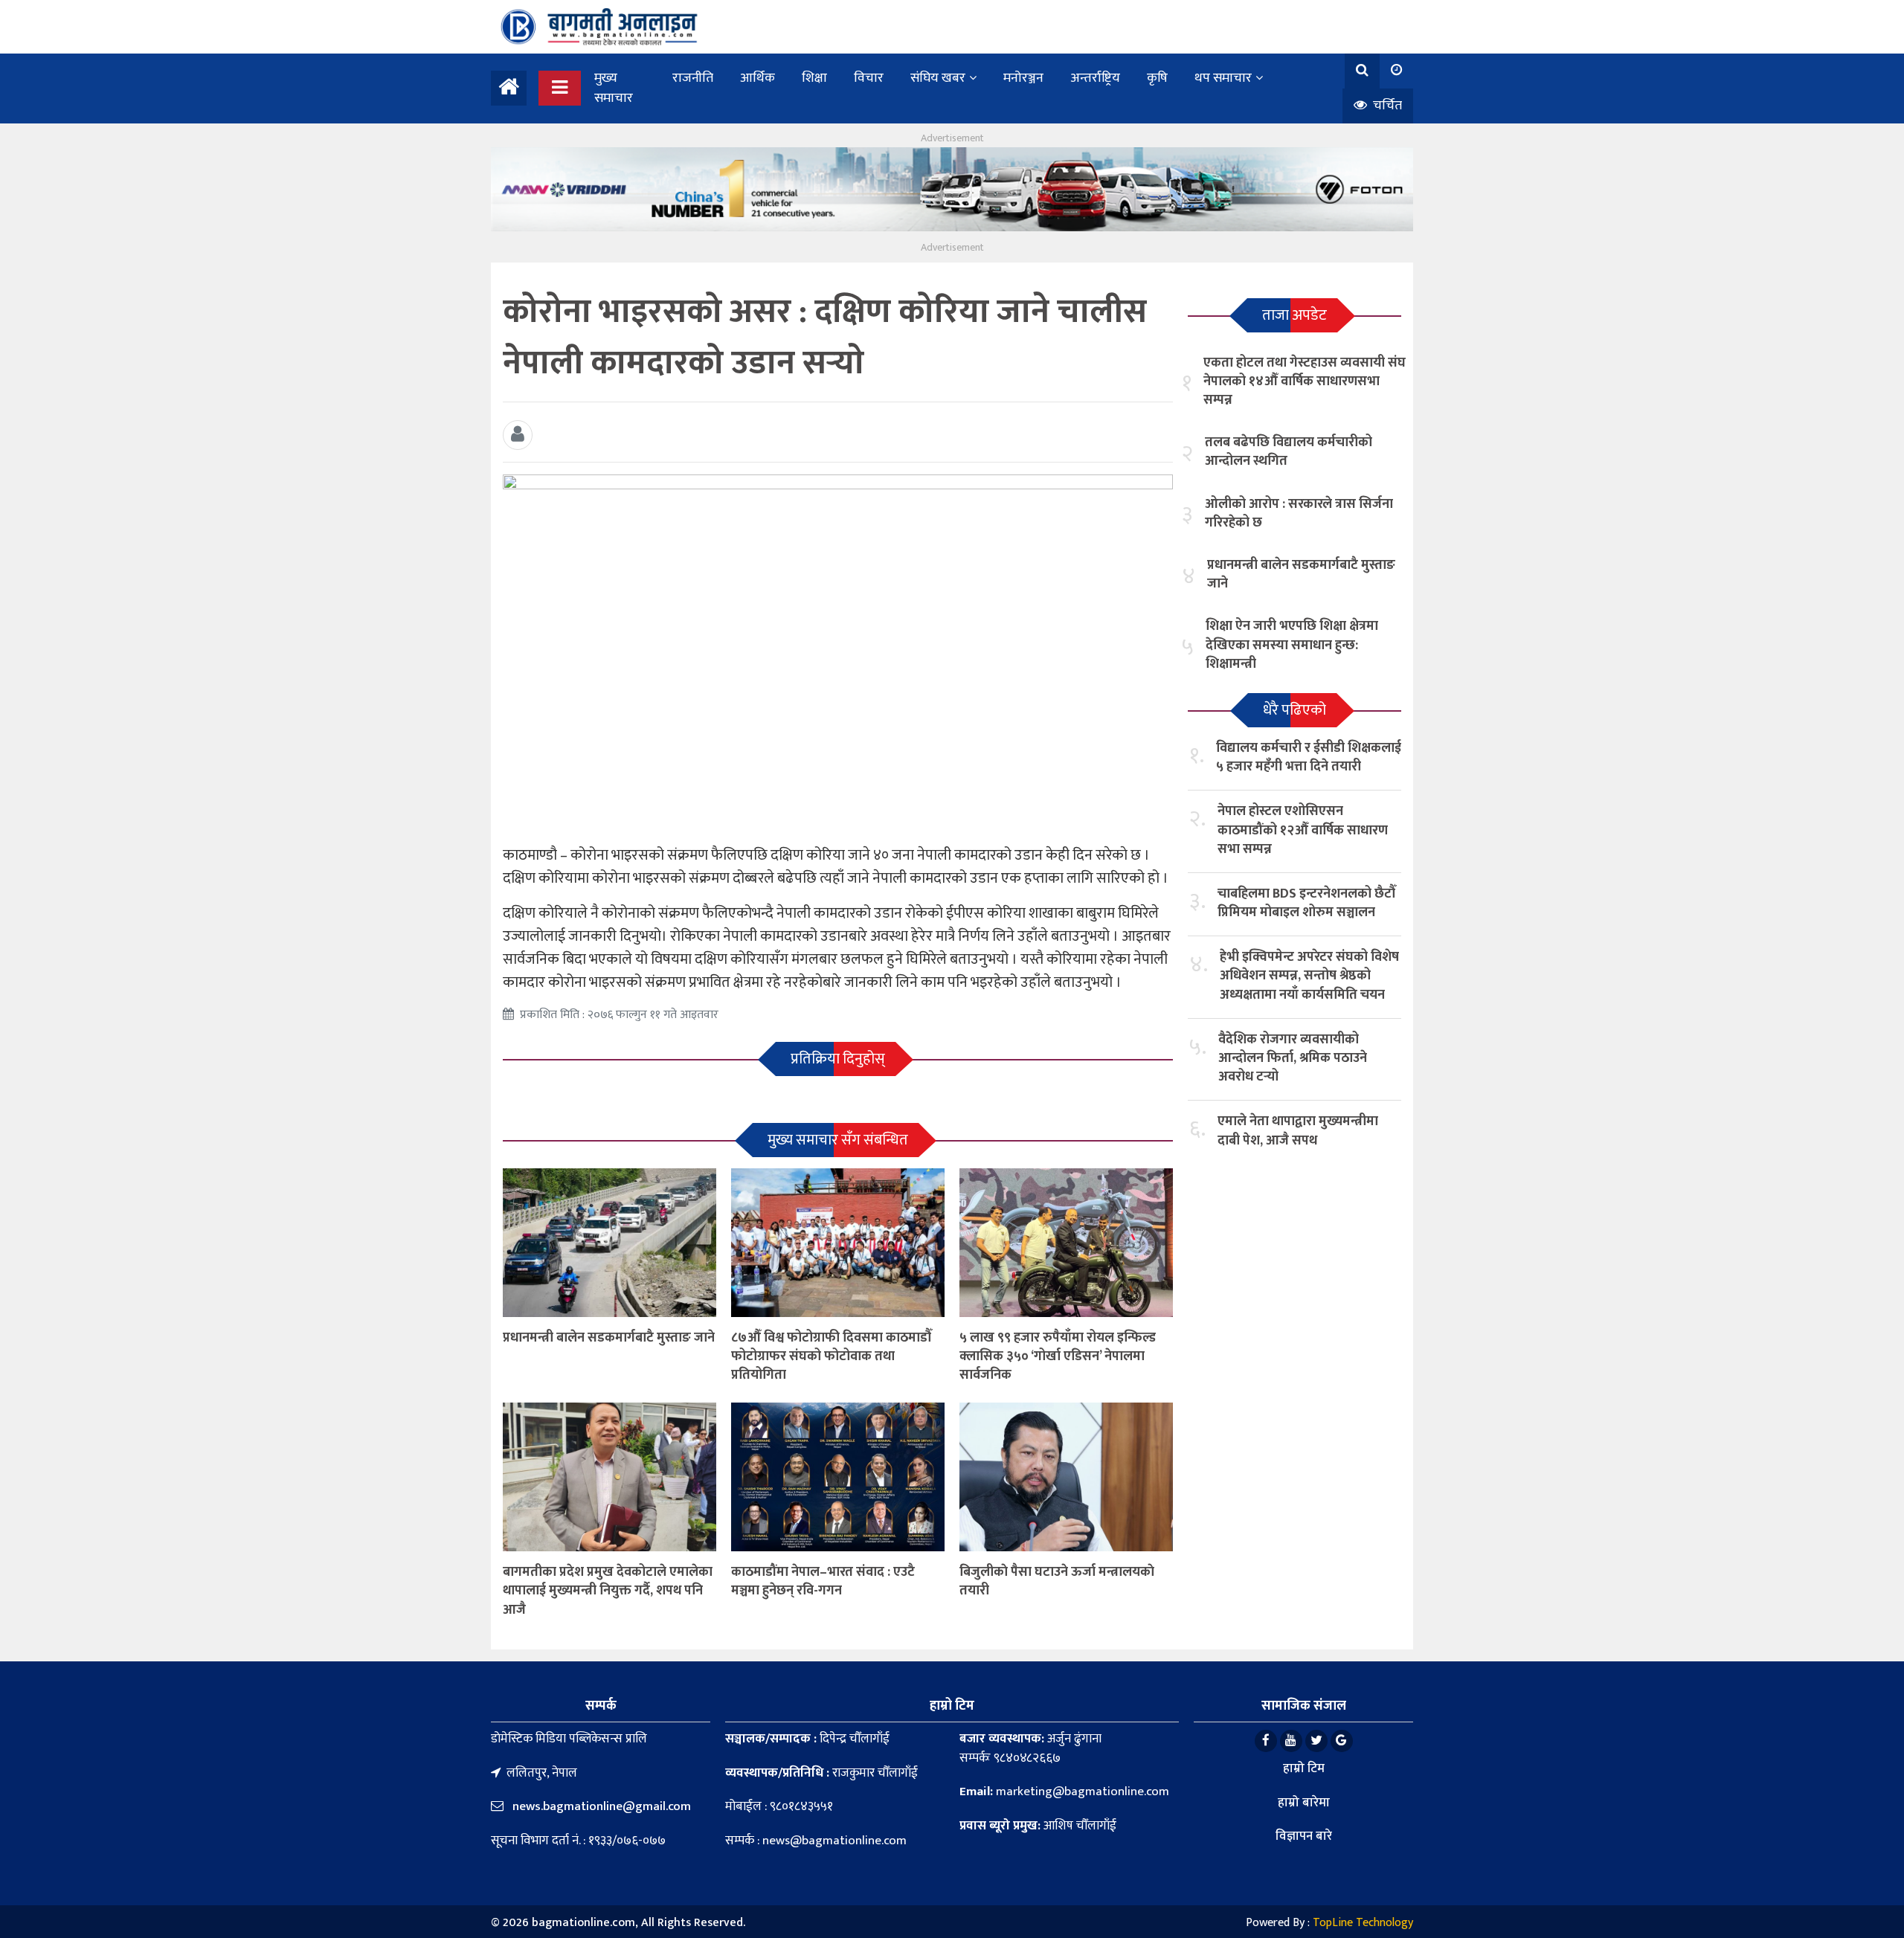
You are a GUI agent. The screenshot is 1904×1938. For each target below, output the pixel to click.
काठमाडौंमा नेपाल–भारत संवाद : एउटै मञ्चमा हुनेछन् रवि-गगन (823, 1581)
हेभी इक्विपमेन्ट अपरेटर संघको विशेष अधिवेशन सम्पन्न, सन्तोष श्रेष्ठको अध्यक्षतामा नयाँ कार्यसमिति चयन (1309, 976)
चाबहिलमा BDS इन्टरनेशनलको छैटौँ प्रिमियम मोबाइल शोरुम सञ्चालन (1307, 903)
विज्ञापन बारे (1304, 1836)
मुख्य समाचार (614, 88)
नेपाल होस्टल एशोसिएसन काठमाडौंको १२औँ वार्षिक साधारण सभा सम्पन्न (1303, 830)
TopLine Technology (1363, 1923)
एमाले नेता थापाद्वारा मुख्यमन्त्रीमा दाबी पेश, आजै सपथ (1298, 1131)
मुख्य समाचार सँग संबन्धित (838, 1140)
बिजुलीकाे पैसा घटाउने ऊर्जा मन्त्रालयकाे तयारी (1057, 1581)
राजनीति (693, 78)
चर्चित (1386, 106)
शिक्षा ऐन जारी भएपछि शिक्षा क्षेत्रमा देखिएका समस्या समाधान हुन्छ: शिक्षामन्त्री (1292, 645)
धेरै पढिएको (1294, 710)
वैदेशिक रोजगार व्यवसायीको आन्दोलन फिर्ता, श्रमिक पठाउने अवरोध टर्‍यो (1293, 1058)
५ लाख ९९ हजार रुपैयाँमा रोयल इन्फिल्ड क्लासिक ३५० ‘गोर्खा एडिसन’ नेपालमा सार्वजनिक (1058, 1356)
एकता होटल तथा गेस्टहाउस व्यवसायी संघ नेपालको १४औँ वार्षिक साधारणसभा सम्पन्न (1305, 382)
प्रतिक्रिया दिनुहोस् (838, 1059)
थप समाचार (1223, 78)
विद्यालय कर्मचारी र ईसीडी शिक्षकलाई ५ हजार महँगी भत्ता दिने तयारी (1309, 757)
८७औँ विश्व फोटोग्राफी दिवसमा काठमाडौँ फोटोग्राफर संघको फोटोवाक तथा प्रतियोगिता (832, 1356)
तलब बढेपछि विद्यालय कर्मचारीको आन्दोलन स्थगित (1289, 452)
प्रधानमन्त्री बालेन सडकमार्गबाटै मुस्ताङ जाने (609, 1338)
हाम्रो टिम (1304, 1768)
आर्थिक (758, 78)
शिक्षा (814, 78)
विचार (869, 78)
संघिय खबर (938, 78)
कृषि (1157, 78)
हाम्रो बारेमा (1304, 1803)
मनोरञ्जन (1023, 78)
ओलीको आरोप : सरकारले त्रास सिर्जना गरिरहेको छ (1299, 514)
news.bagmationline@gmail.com (600, 1806)
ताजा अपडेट (1294, 315)
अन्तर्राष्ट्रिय (1095, 78)
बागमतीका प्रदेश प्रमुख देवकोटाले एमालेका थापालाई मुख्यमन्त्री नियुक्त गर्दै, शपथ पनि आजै (608, 1591)
